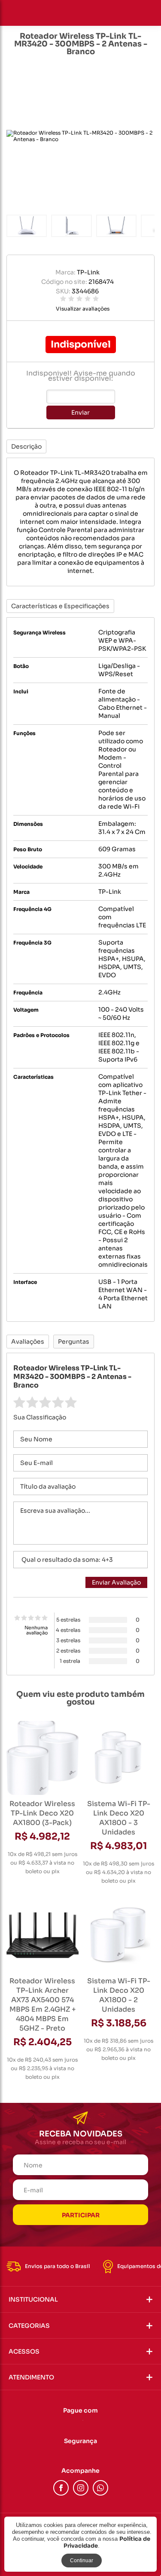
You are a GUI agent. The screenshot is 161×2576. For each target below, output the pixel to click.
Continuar (82, 2561)
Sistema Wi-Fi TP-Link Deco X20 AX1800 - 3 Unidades (119, 1818)
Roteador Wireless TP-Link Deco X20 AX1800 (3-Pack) (42, 1813)
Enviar (80, 412)
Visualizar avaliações (83, 309)
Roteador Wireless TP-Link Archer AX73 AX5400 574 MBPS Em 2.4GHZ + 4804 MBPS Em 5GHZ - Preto (43, 2005)
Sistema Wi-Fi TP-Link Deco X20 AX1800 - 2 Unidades (119, 1995)
